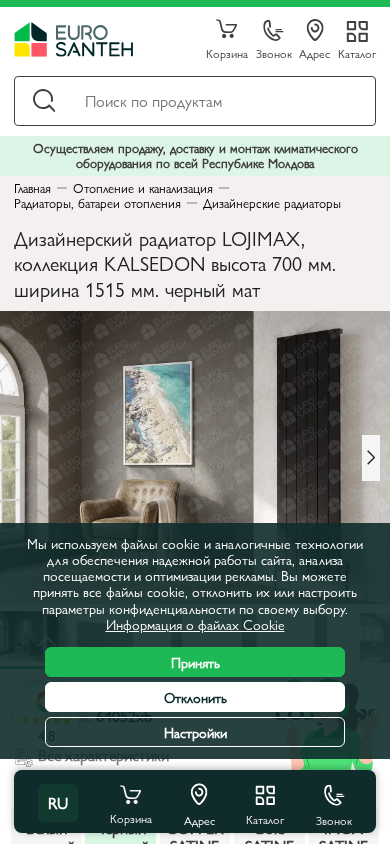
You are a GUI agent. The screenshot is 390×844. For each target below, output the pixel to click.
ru (58, 802)
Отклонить (195, 697)
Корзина (227, 52)
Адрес (314, 52)
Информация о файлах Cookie (195, 624)
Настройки (195, 732)
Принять (195, 662)
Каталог (357, 52)
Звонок (274, 52)
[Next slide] (371, 458)
